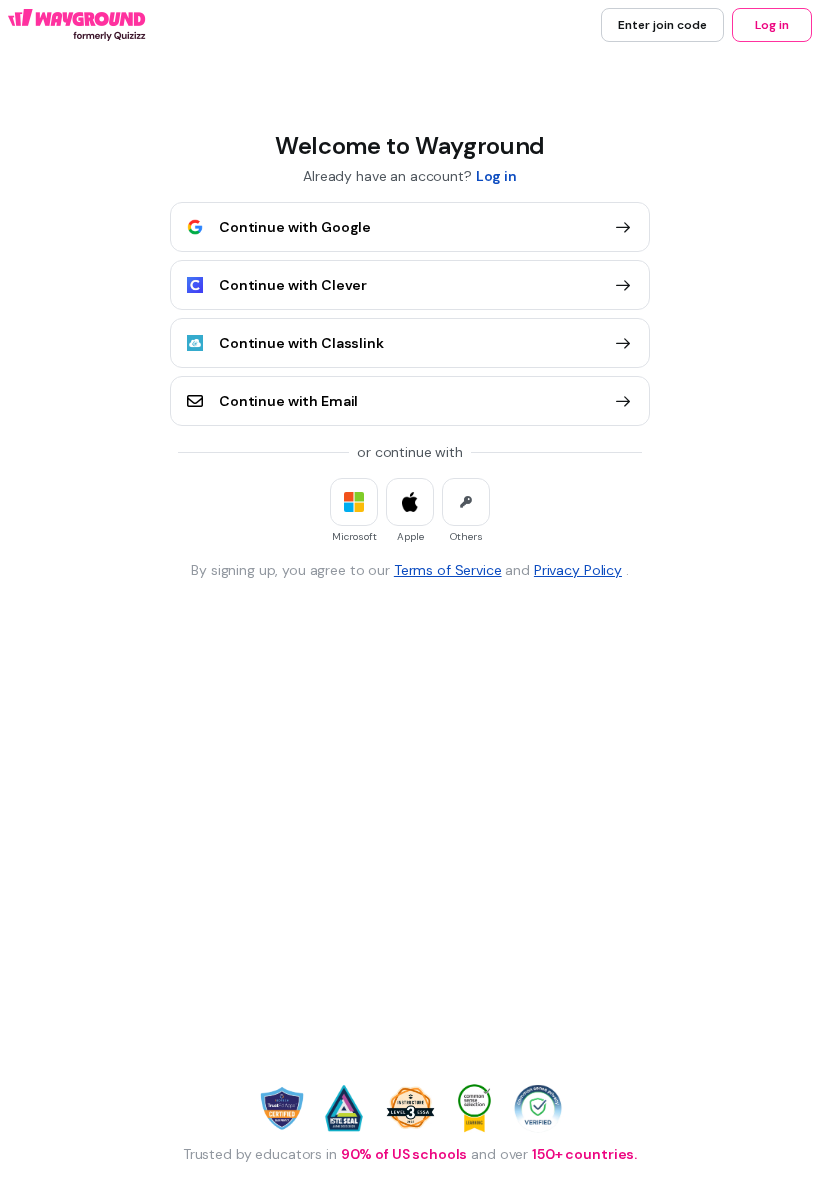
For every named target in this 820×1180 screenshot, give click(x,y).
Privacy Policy (578, 570)
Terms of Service (448, 570)
